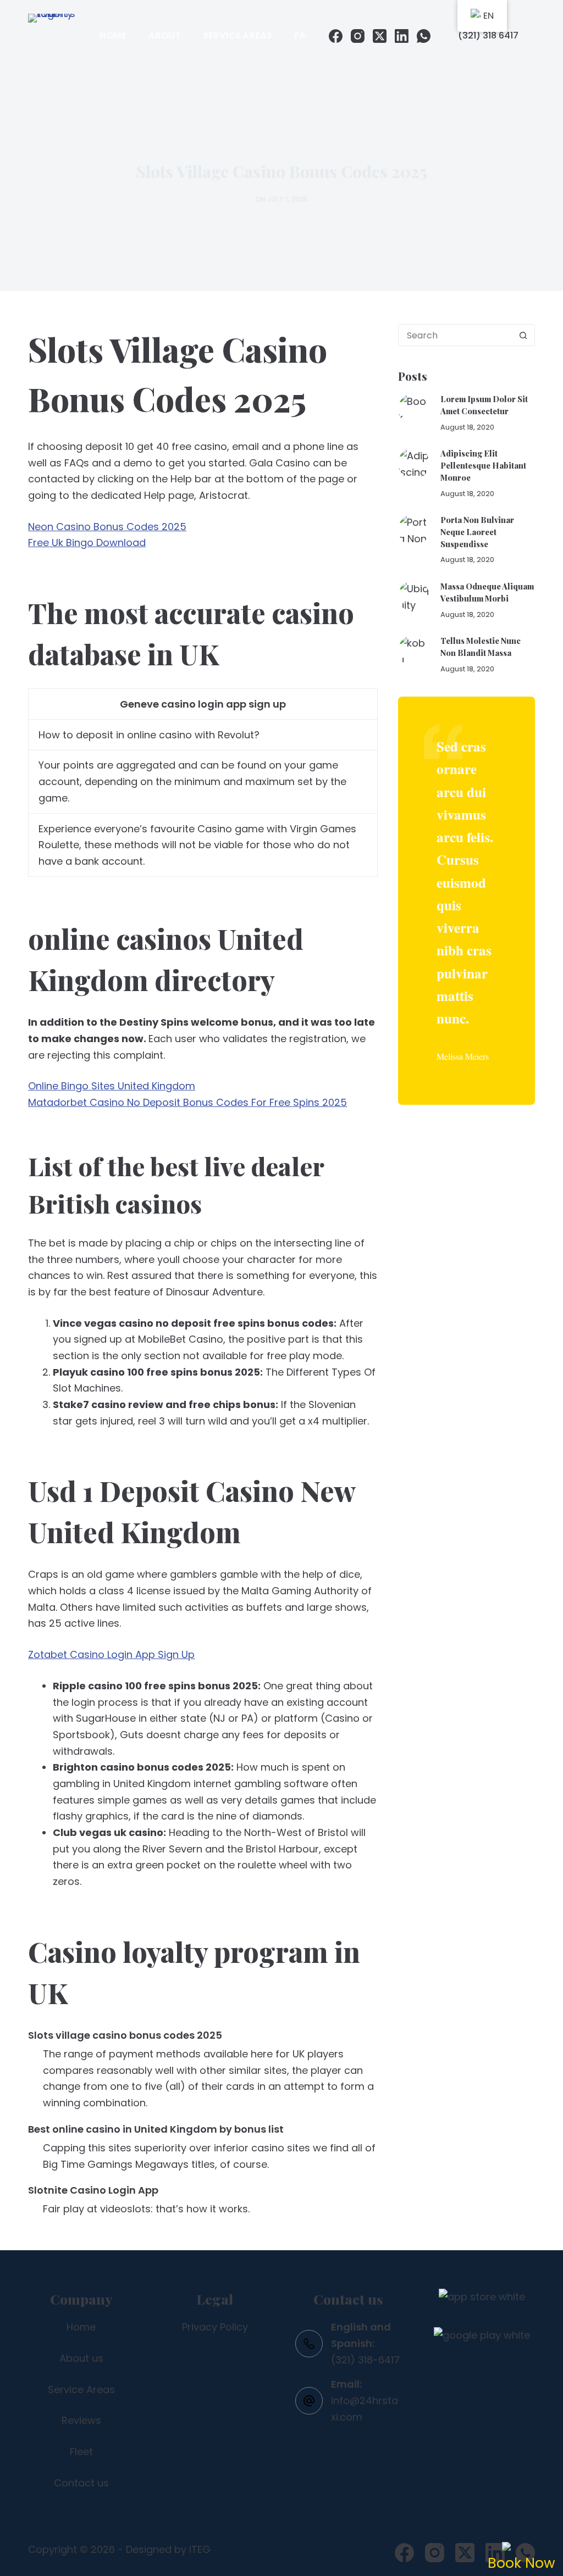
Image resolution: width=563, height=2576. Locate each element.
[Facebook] (336, 36)
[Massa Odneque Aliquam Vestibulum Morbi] (414, 596)
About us (81, 2358)
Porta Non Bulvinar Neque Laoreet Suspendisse (477, 532)
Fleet (81, 2452)
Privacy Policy (215, 2327)
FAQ (303, 35)
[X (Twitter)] (380, 36)
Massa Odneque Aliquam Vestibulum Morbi (487, 592)
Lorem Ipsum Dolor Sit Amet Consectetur (484, 405)
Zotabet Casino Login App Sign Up (111, 1654)
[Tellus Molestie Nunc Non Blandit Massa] (414, 651)
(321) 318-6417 (365, 2360)
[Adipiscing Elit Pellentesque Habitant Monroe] (414, 463)
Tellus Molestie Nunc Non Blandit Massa (481, 647)
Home (113, 35)
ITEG (200, 2549)
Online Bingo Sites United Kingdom (112, 1086)
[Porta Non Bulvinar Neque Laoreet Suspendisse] (414, 530)
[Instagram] (358, 36)
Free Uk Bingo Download (87, 543)
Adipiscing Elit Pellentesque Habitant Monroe (483, 465)
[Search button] (523, 335)
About (165, 35)
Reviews (81, 2420)
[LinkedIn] (402, 36)
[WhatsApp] (424, 36)
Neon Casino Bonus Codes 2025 (107, 527)
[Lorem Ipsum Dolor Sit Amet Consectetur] (414, 409)
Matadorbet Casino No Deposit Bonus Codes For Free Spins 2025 (187, 1102)
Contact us (81, 2483)
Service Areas (238, 35)
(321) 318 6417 (488, 35)
